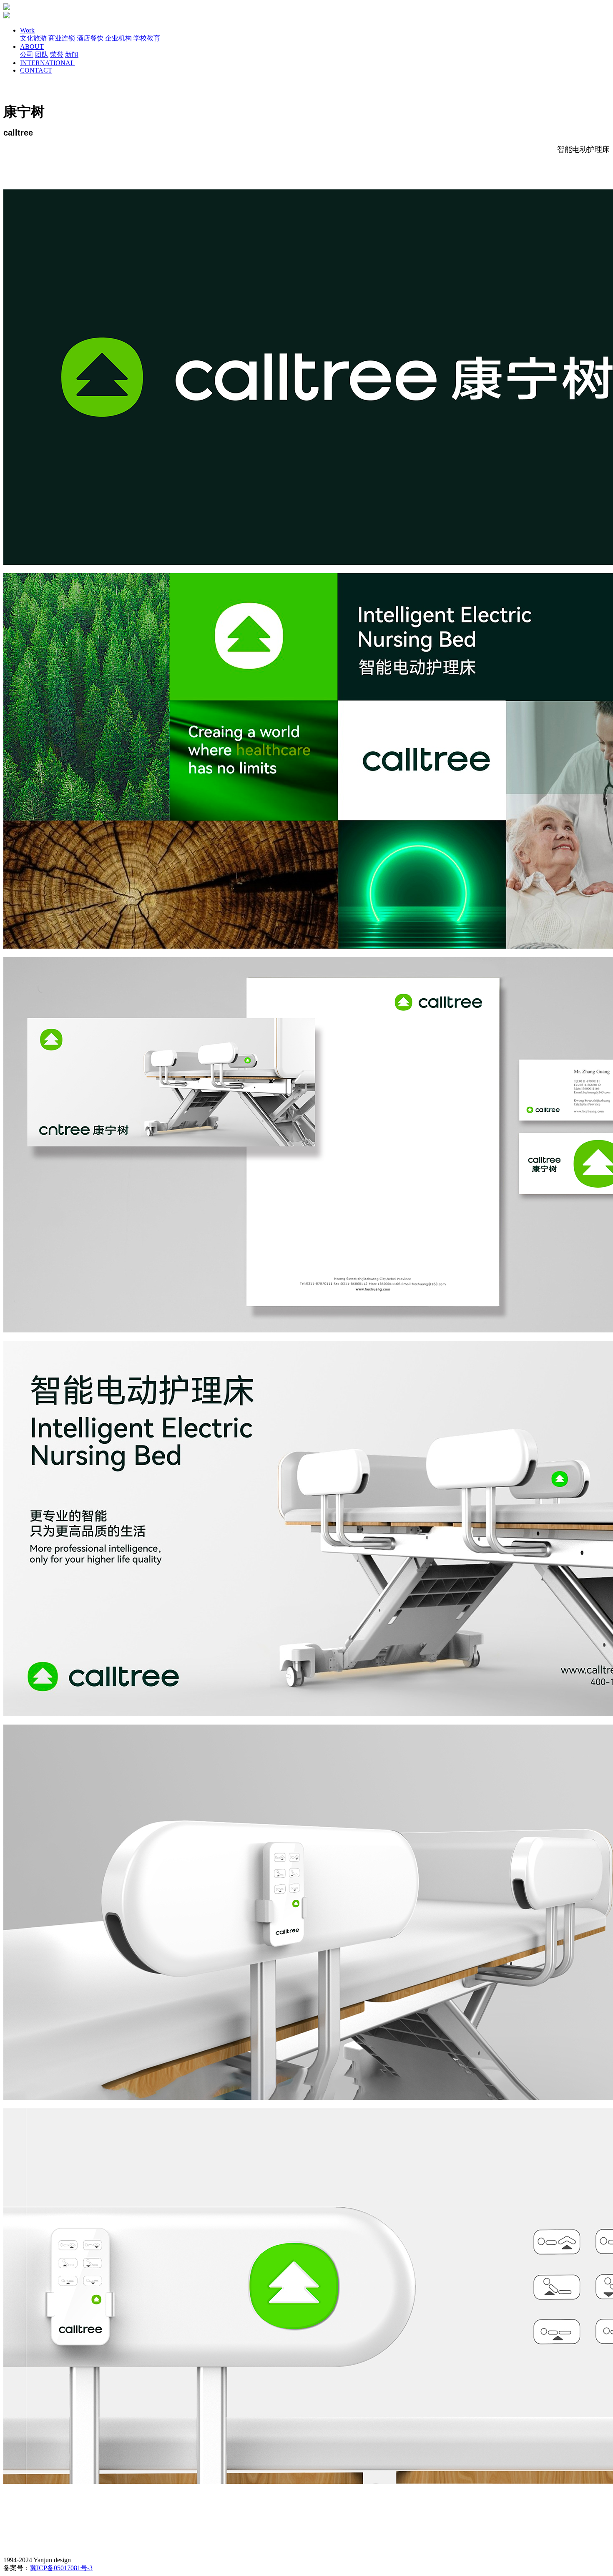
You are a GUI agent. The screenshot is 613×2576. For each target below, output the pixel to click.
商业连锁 (62, 38)
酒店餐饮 (90, 38)
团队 (42, 54)
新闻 (72, 54)
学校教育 (147, 38)
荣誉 (57, 54)
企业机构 (118, 38)
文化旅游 (33, 38)
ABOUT (32, 47)
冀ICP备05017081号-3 (61, 2568)
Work (27, 30)
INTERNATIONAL (47, 63)
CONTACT (36, 70)
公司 (27, 54)
